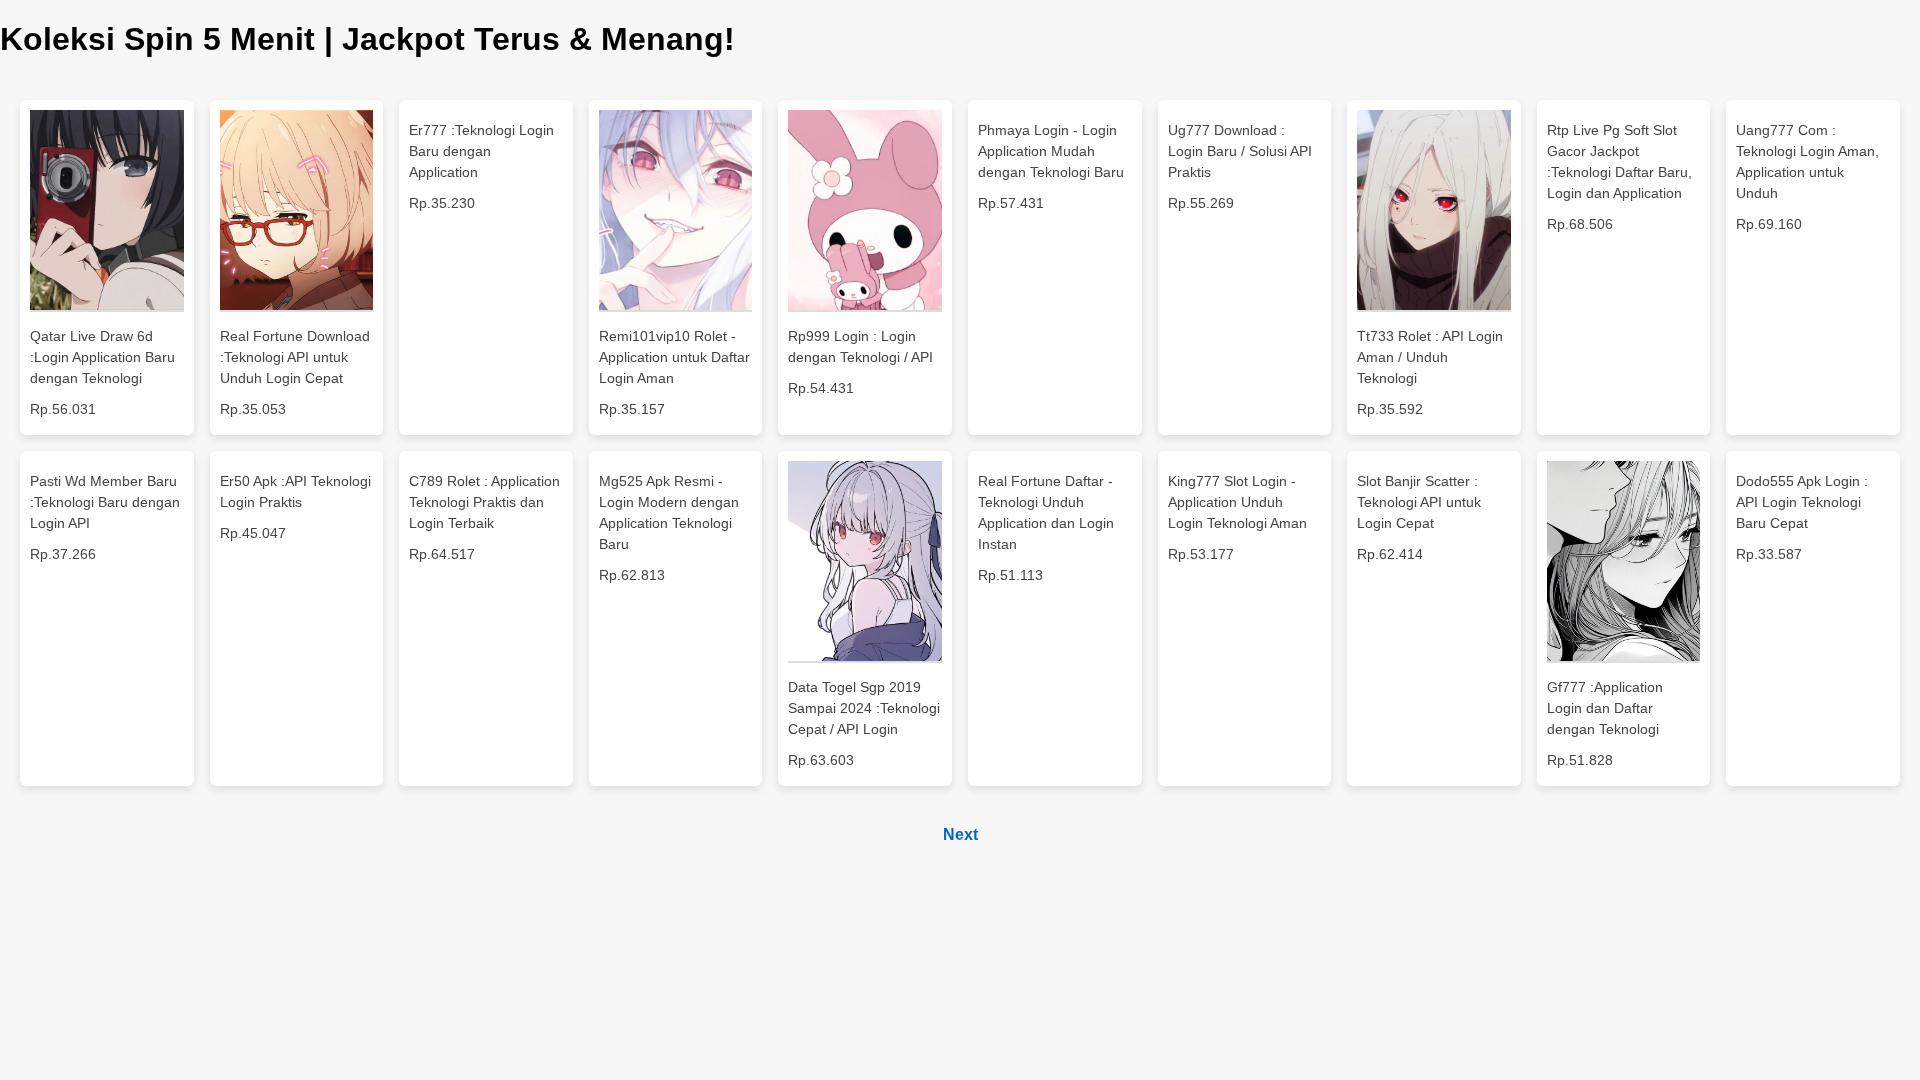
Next (960, 834)
